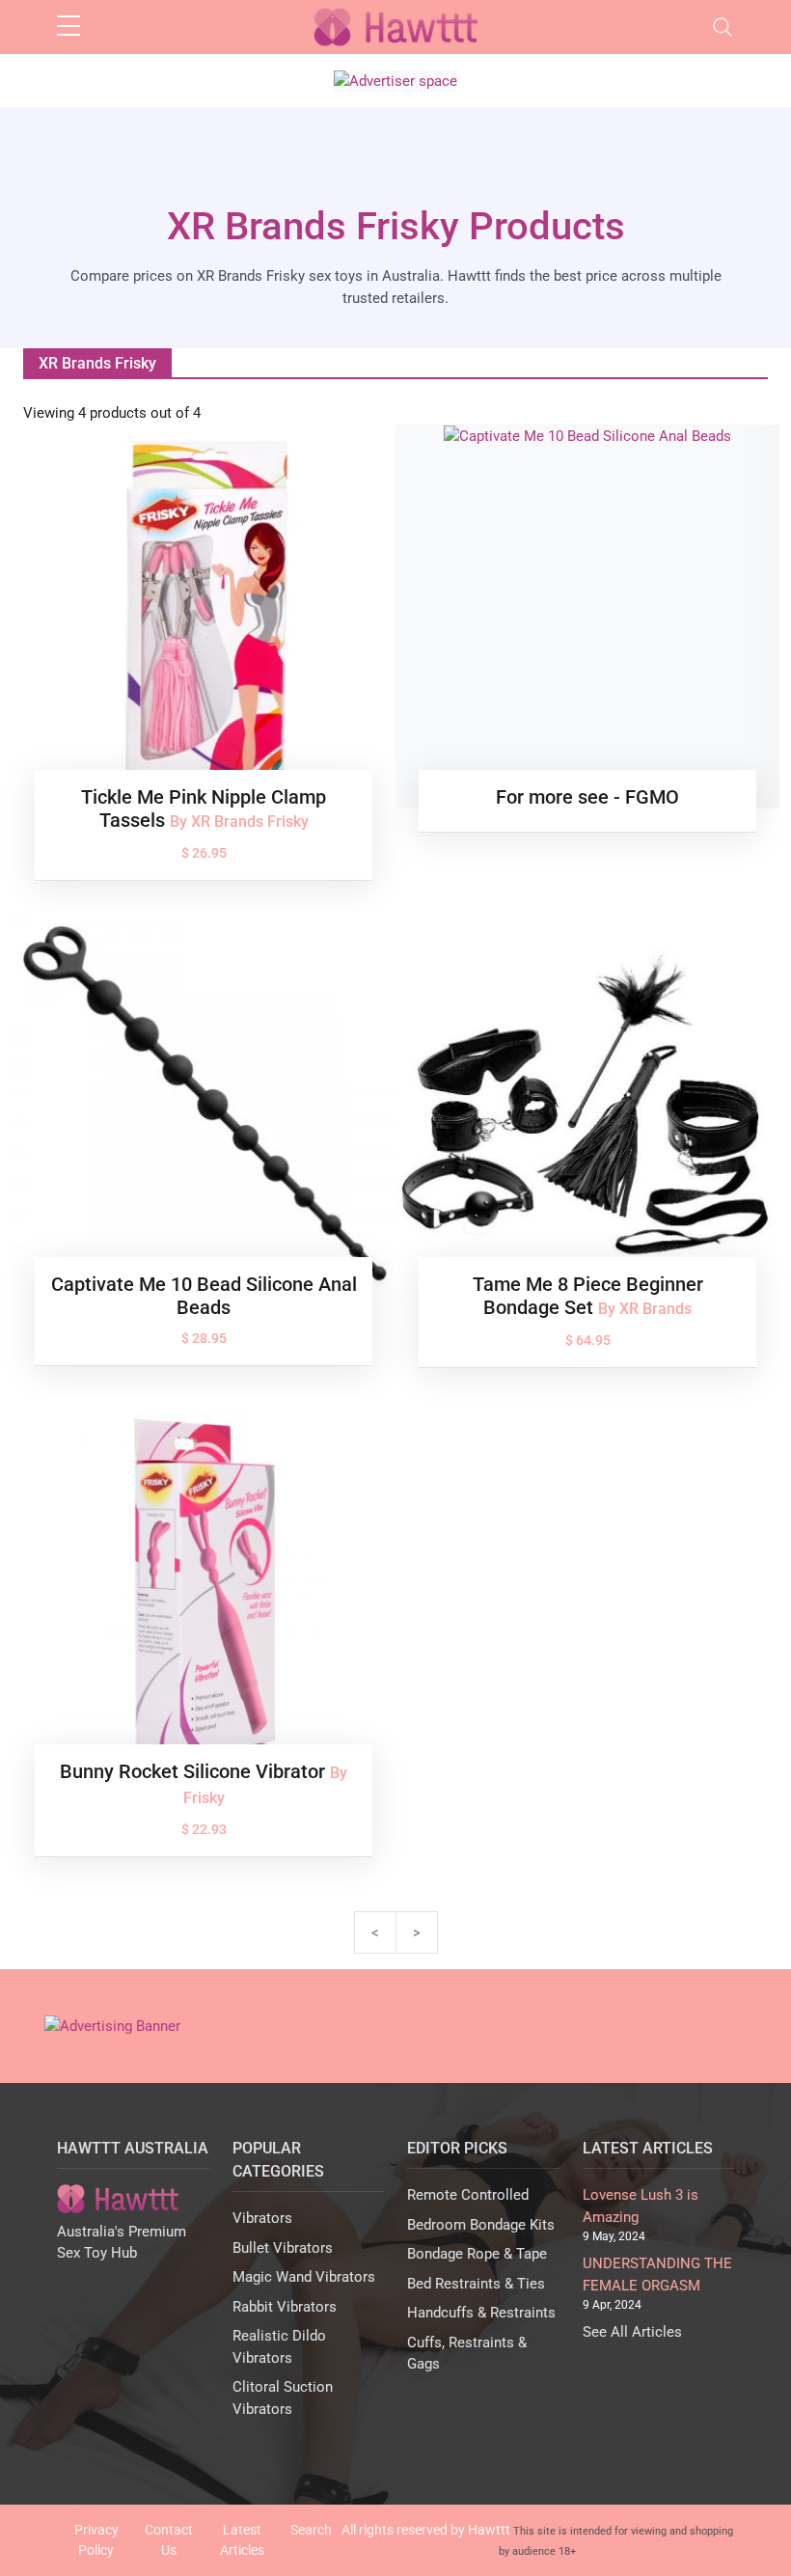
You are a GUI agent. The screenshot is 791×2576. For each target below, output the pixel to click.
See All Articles (632, 2332)
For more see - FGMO (587, 797)
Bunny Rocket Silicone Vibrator (195, 1771)
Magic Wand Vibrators (304, 2277)
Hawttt (489, 2530)
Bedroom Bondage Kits (481, 2225)
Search (311, 2530)
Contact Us (169, 2540)
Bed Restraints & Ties (476, 2284)
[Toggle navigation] (723, 27)
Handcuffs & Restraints (481, 2313)
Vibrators (262, 2218)
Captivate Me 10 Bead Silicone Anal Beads (204, 1296)
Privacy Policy (96, 2540)
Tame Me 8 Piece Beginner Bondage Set (588, 1296)
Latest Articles (242, 2540)
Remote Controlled (468, 2195)
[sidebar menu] (68, 27)
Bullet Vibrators (283, 2248)
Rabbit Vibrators (285, 2307)
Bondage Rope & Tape (477, 2254)
